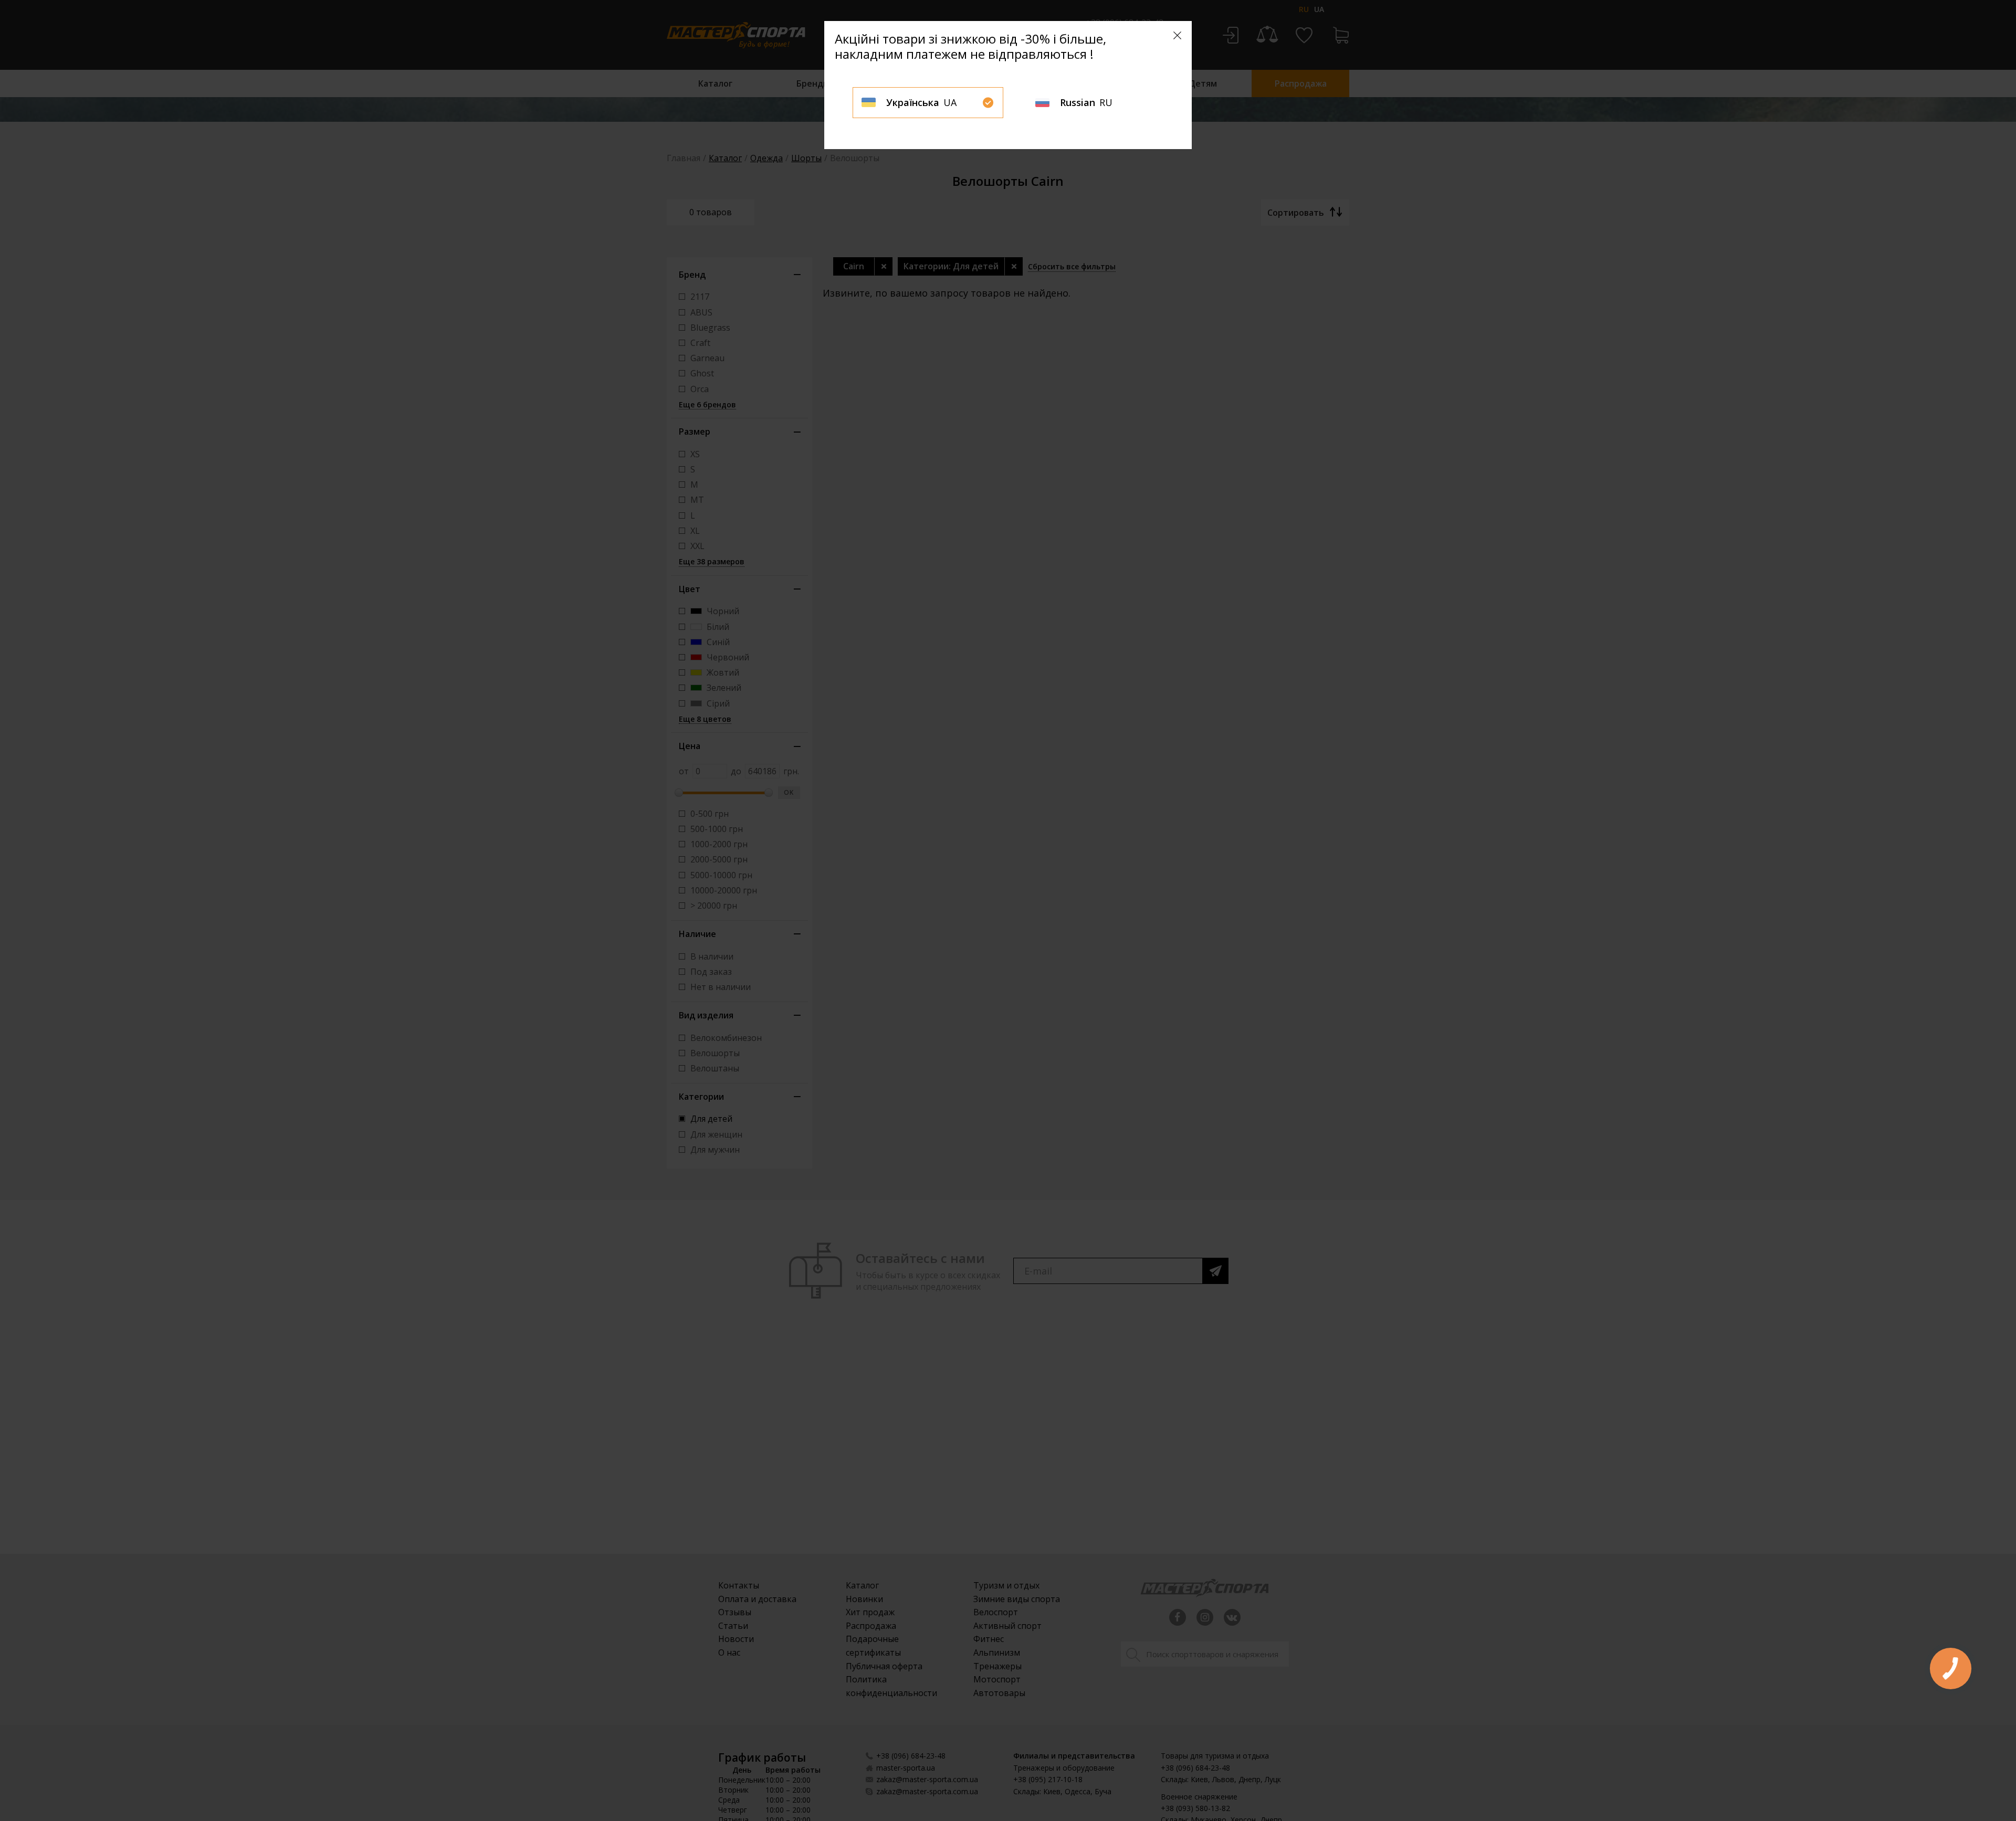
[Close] (1177, 35)
